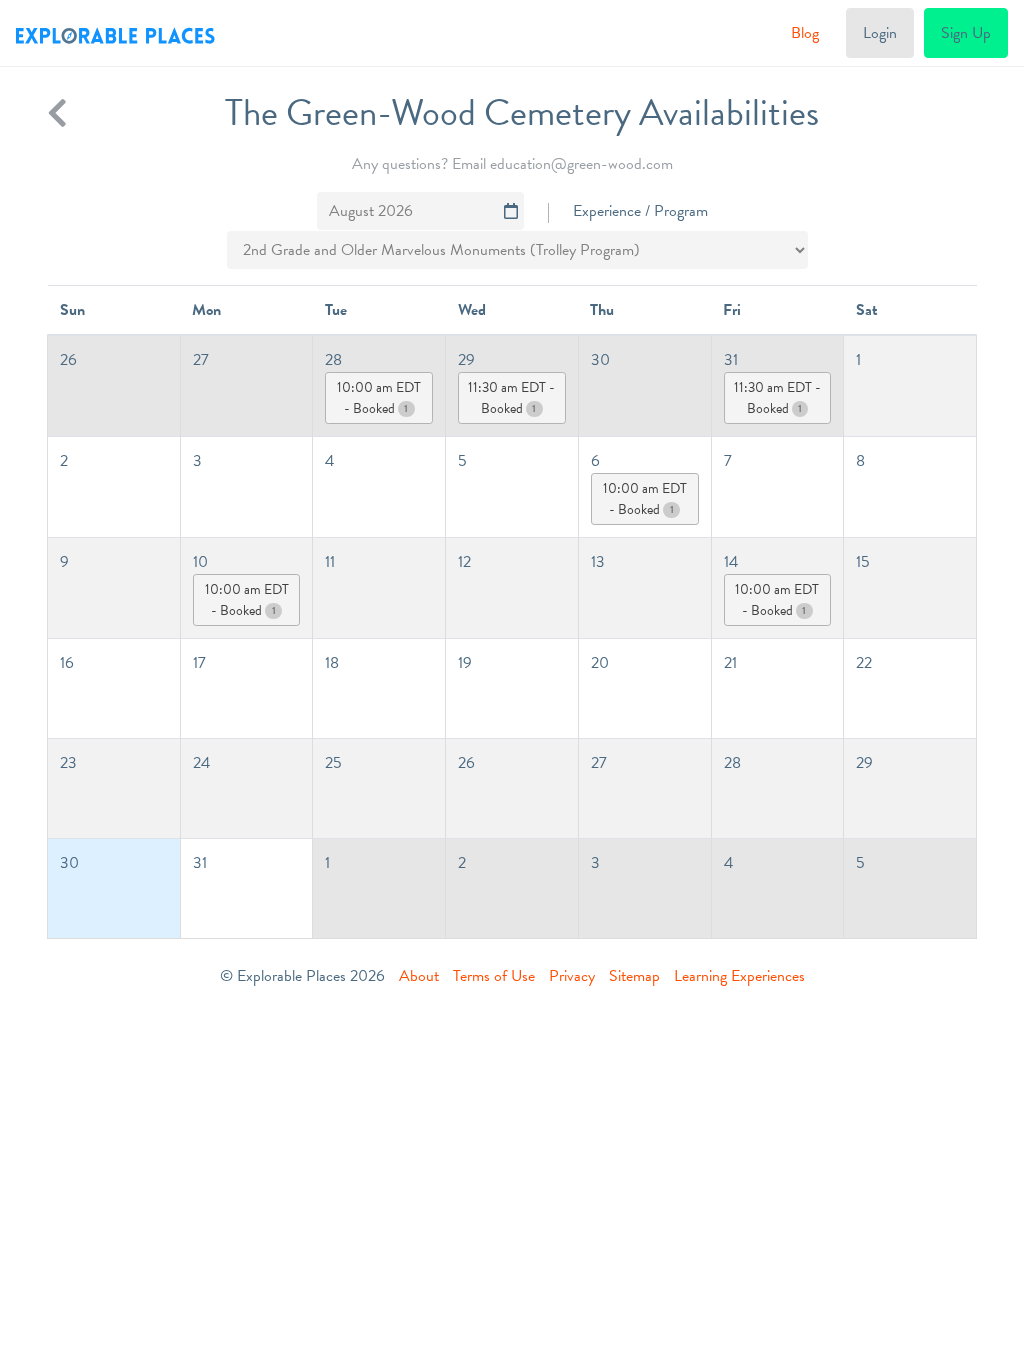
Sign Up (966, 33)
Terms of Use (494, 976)
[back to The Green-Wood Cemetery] (57, 113)
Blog (805, 33)
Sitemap (634, 976)
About (419, 976)
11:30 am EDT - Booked (511, 398)
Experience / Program (640, 211)
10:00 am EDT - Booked (379, 398)
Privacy (572, 976)
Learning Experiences (739, 976)
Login (880, 33)
